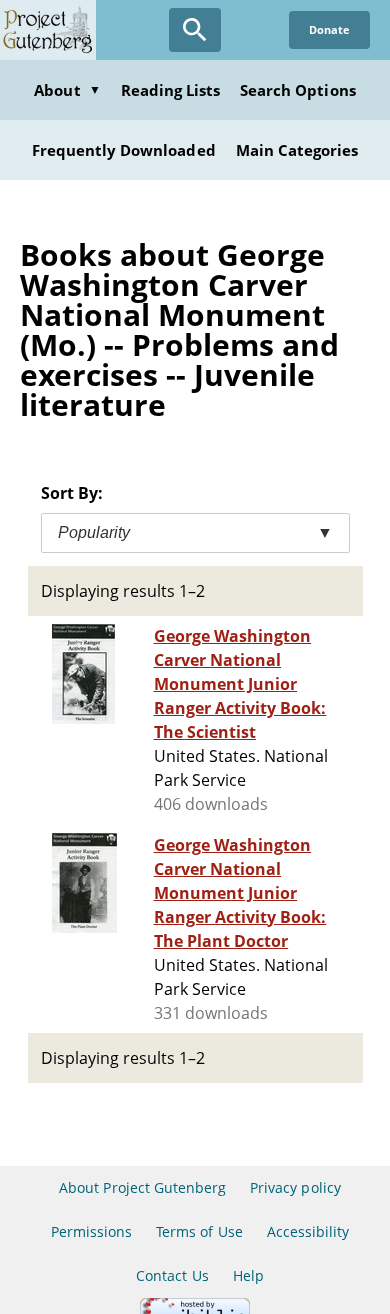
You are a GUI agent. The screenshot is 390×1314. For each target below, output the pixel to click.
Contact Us (172, 1275)
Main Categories (297, 150)
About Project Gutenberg (142, 1187)
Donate (329, 29)
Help (248, 1275)
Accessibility (308, 1231)
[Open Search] (195, 30)
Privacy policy (295, 1187)
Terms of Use (199, 1231)
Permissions (91, 1231)
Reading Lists (171, 90)
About (67, 90)
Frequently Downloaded (124, 150)
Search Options (298, 90)
